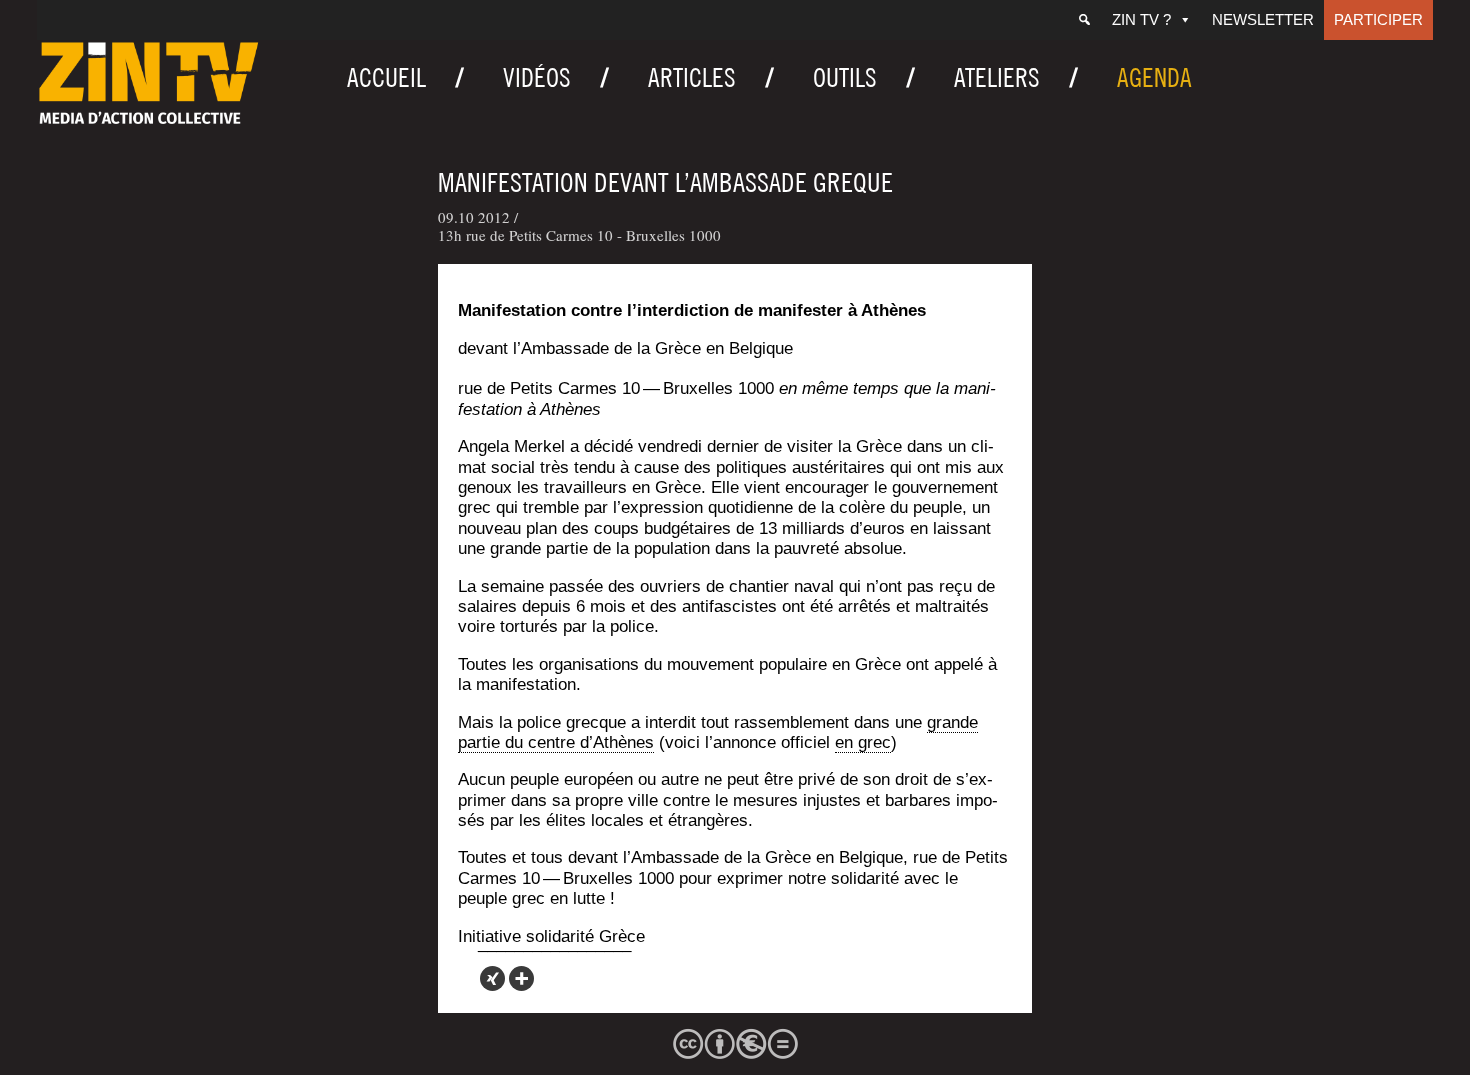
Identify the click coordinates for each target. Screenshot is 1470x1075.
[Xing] (492, 978)
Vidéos (537, 77)
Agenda (1154, 77)
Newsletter (1263, 19)
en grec (863, 742)
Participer (1378, 19)
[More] (521, 978)
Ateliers (997, 77)
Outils (845, 77)
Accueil (386, 77)
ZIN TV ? (1141, 19)
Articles (692, 77)
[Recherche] (1084, 20)
